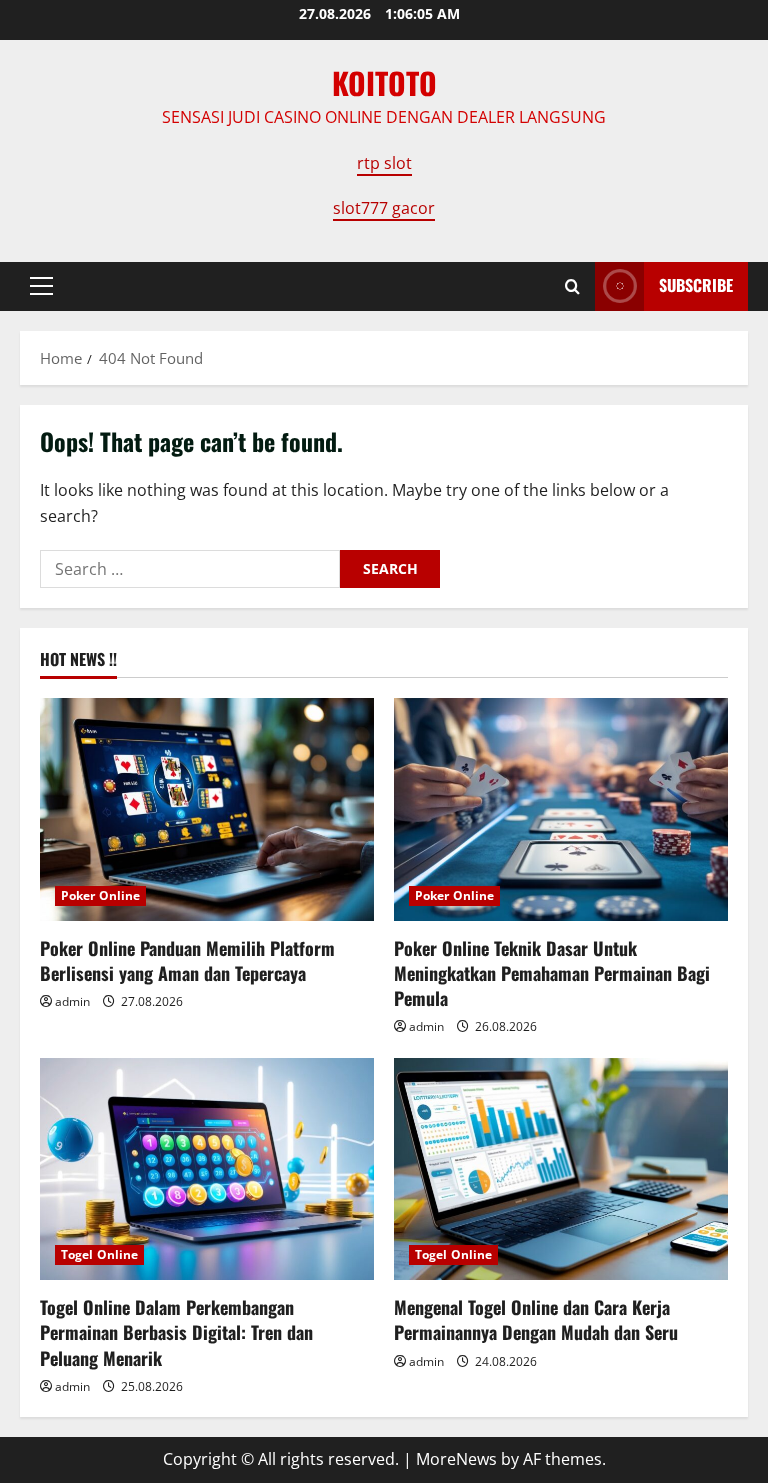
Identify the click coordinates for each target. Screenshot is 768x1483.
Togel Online (99, 1254)
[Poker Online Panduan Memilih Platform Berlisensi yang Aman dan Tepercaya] (207, 809)
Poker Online (100, 895)
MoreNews (456, 1459)
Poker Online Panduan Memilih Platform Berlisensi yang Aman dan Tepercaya (187, 960)
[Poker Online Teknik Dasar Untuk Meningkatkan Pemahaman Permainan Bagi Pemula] (561, 809)
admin (72, 1001)
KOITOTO (384, 82)
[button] (41, 286)
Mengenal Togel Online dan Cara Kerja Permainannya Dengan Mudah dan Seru (536, 1319)
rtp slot (384, 163)
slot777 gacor (384, 208)
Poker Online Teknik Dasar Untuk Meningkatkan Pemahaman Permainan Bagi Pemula (552, 973)
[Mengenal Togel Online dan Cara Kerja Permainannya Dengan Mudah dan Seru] (561, 1169)
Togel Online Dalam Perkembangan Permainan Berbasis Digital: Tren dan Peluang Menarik (176, 1332)
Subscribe (696, 285)
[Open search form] (572, 286)
